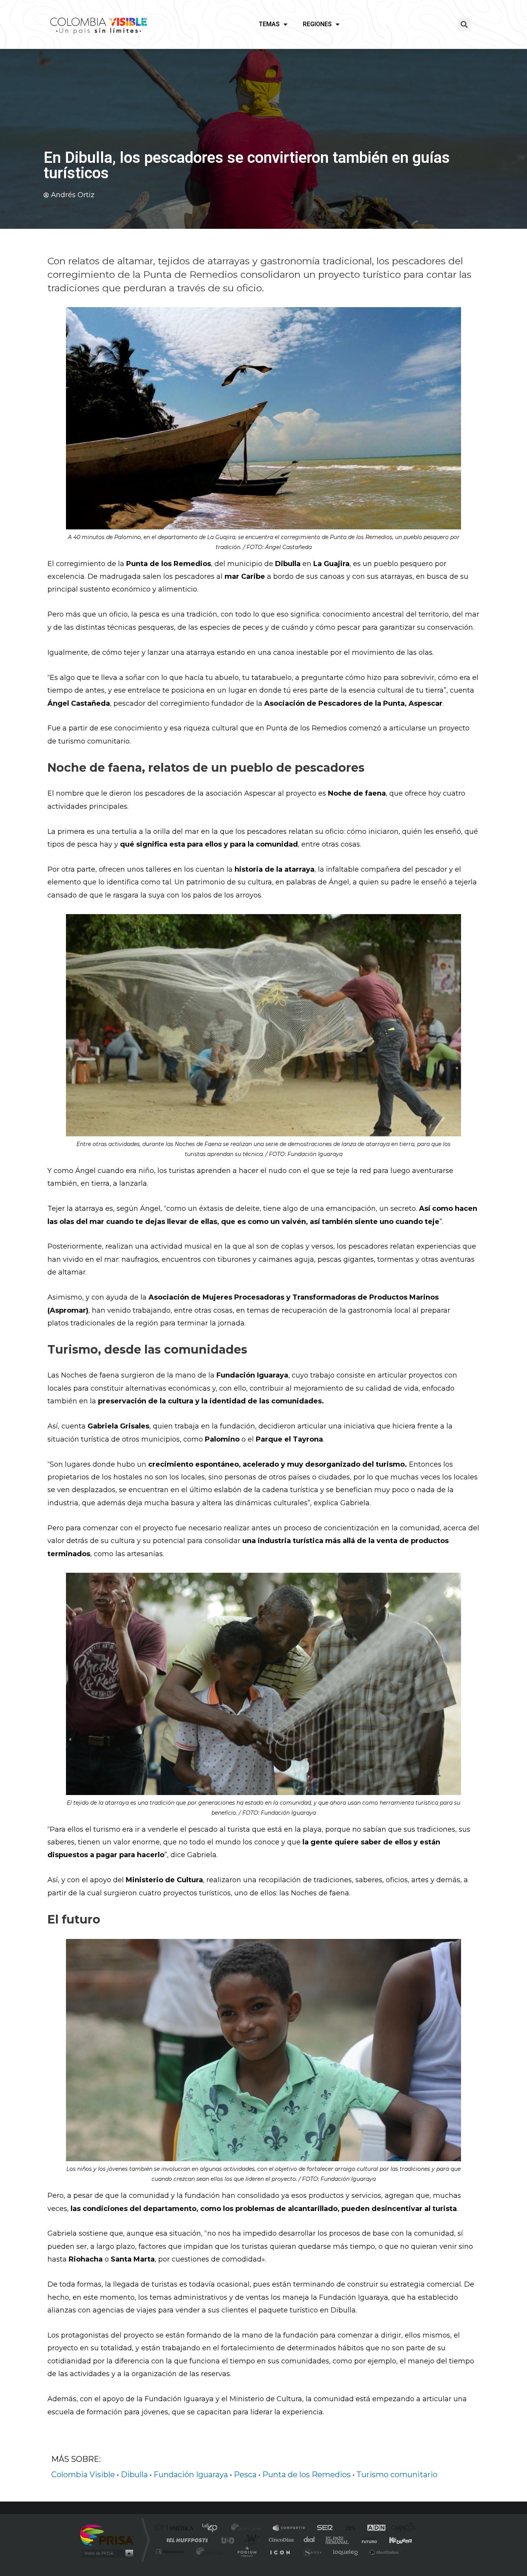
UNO (228, 2540)
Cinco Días (280, 2540)
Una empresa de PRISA (107, 2535)
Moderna (209, 2551)
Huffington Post (186, 2540)
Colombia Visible (83, 2475)
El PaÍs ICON (280, 2551)
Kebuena (394, 2540)
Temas (269, 24)
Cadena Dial (309, 2540)
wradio (251, 2540)
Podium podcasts (247, 2551)
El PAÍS (175, 2528)
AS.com (347, 2528)
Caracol (401, 2528)
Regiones (317, 24)
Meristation (383, 2551)
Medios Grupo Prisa (107, 2553)
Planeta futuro (366, 2540)
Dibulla (134, 2475)
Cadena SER (323, 2528)
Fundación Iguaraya (191, 2475)
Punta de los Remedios (307, 2475)
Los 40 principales (212, 2528)
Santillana (248, 2528)
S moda (312, 2551)
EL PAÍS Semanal (338, 2540)
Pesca (245, 2475)
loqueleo (346, 2551)
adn (372, 2528)
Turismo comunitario (397, 2475)
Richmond (171, 2551)
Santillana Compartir (289, 2528)
